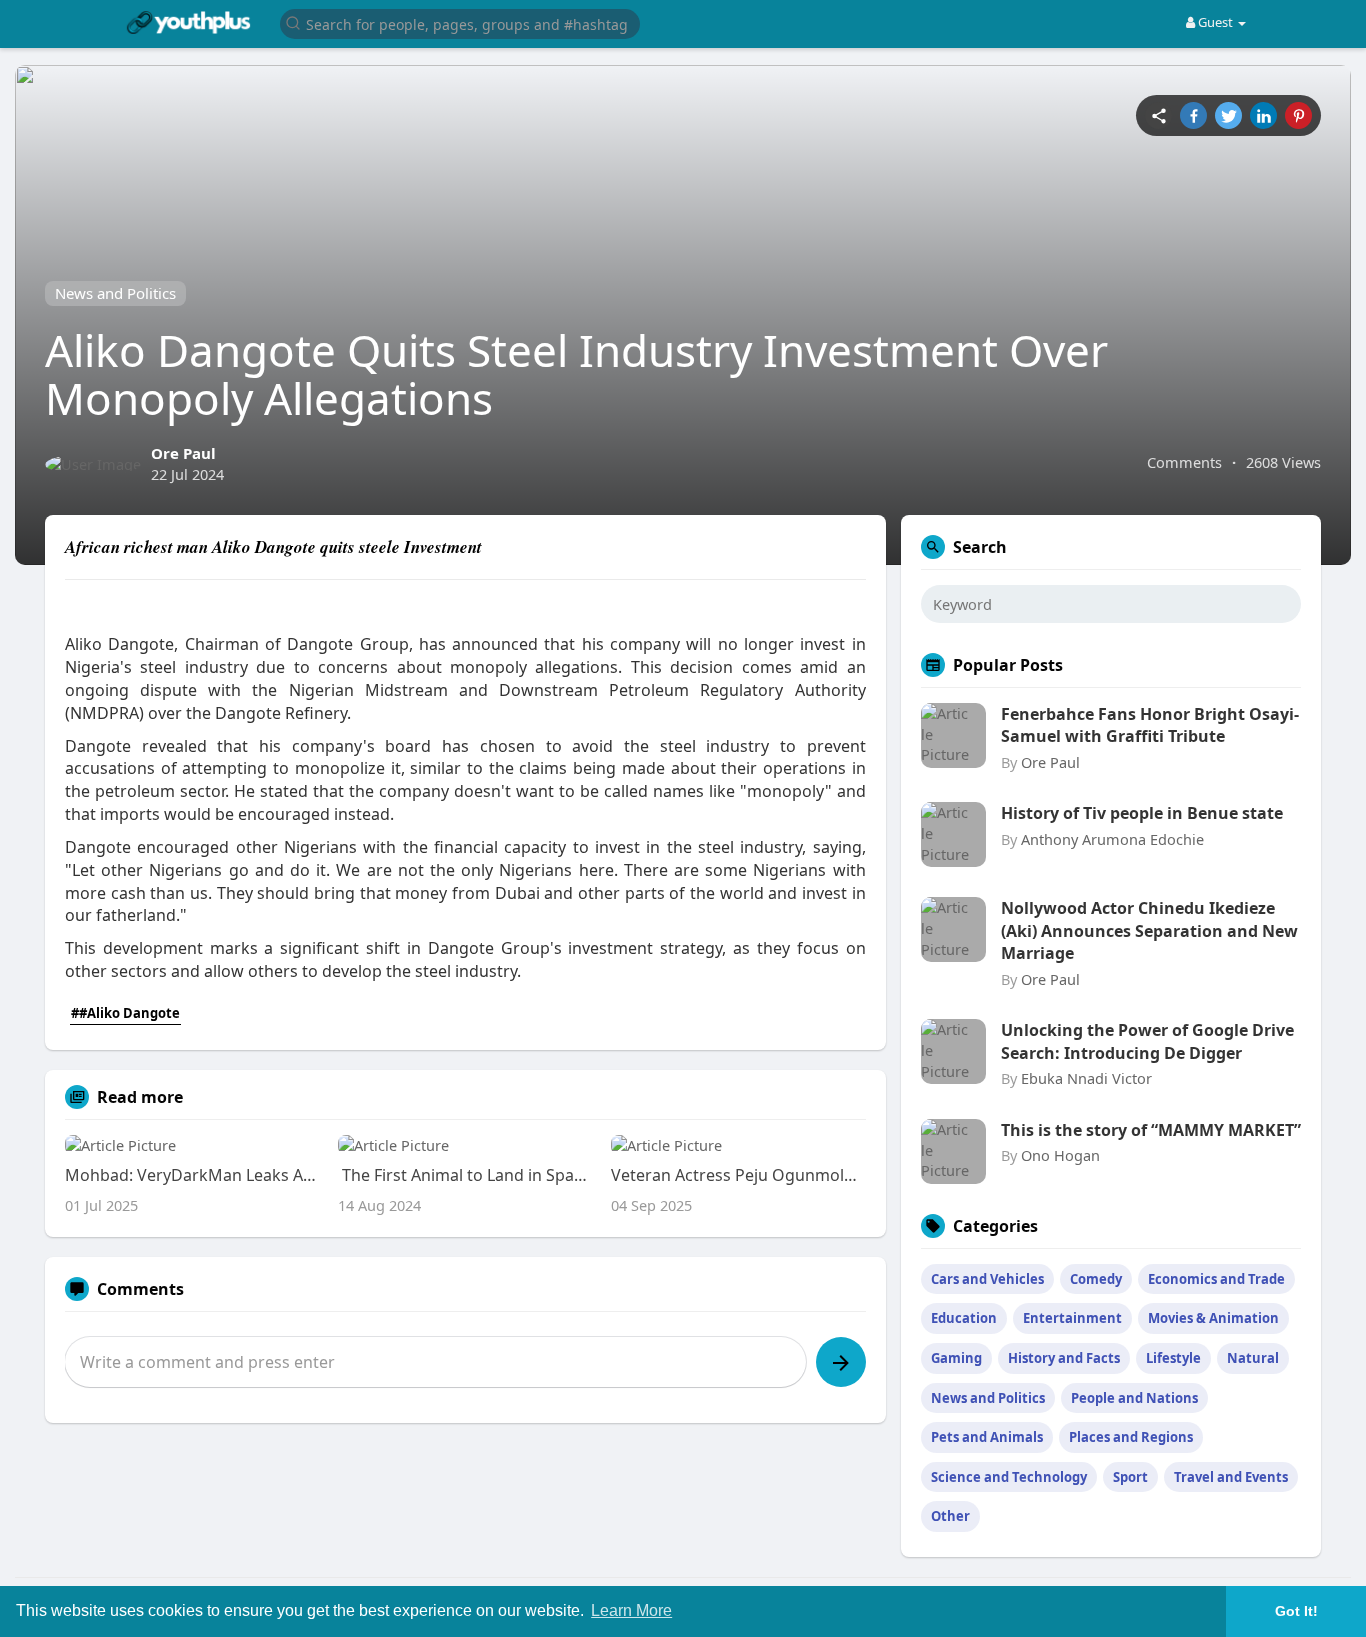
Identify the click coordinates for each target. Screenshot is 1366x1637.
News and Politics (115, 293)
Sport (1130, 1477)
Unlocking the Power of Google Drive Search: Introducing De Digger (1147, 1041)
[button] (460, 22)
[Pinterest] (1298, 115)
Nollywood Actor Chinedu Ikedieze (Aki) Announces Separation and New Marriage (1149, 930)
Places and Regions (1131, 1437)
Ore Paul (183, 453)
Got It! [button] (1296, 1611)
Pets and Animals (987, 1437)
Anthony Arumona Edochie (1112, 839)
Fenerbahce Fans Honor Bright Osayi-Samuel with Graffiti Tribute (1150, 725)
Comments (1184, 462)
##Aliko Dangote (125, 1013)
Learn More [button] (631, 1610)
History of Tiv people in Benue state (1142, 813)
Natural (1253, 1358)
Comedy (1096, 1279)
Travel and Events (1231, 1477)
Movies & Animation (1213, 1318)
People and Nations (1134, 1398)
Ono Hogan (1060, 1155)
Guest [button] (1215, 22)
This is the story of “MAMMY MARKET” (1151, 1130)
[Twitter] (1228, 115)
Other (950, 1516)
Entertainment (1072, 1318)
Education (964, 1318)
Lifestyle (1173, 1358)
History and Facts (1064, 1358)
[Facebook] (1193, 115)
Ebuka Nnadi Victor (1086, 1078)
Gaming (956, 1358)
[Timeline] (1158, 115)
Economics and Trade (1216, 1279)
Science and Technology (1009, 1477)
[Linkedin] (1263, 115)
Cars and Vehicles (987, 1279)
